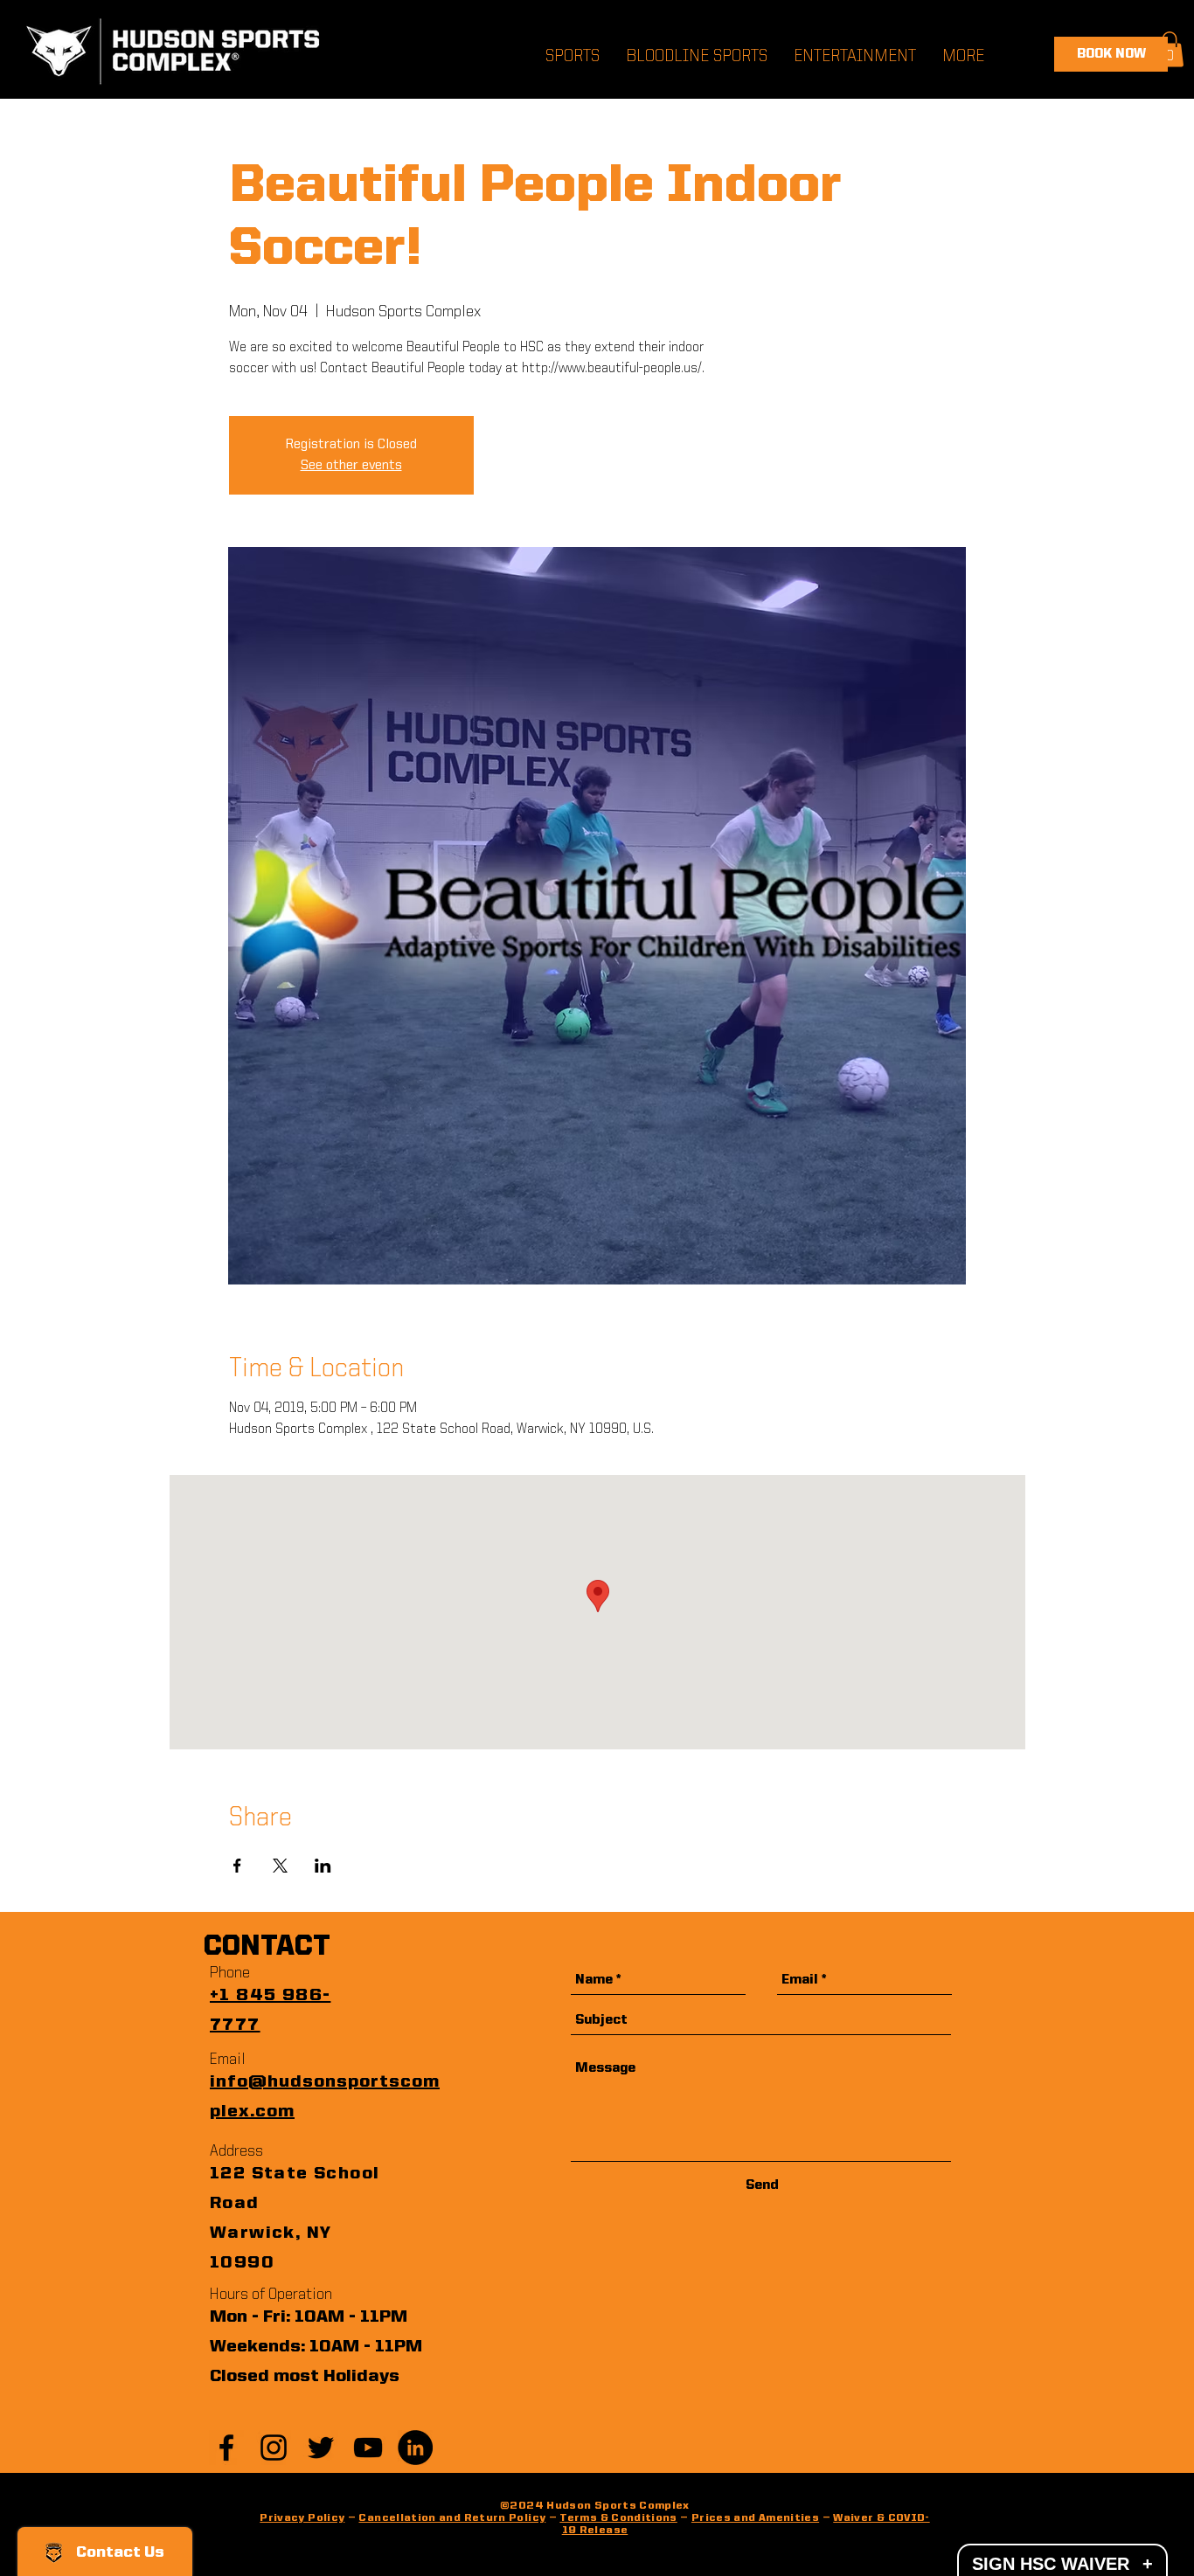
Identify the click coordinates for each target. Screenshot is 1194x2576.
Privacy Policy (302, 2518)
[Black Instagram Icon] (274, 2448)
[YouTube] (368, 2448)
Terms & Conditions (618, 2518)
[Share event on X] (280, 1866)
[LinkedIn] (415, 2448)
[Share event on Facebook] (237, 1866)
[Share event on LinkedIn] (323, 1866)
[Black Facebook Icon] (226, 2448)
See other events (351, 466)
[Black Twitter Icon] (321, 2448)
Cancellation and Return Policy (452, 2518)
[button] (1170, 49)
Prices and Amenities (755, 2518)
